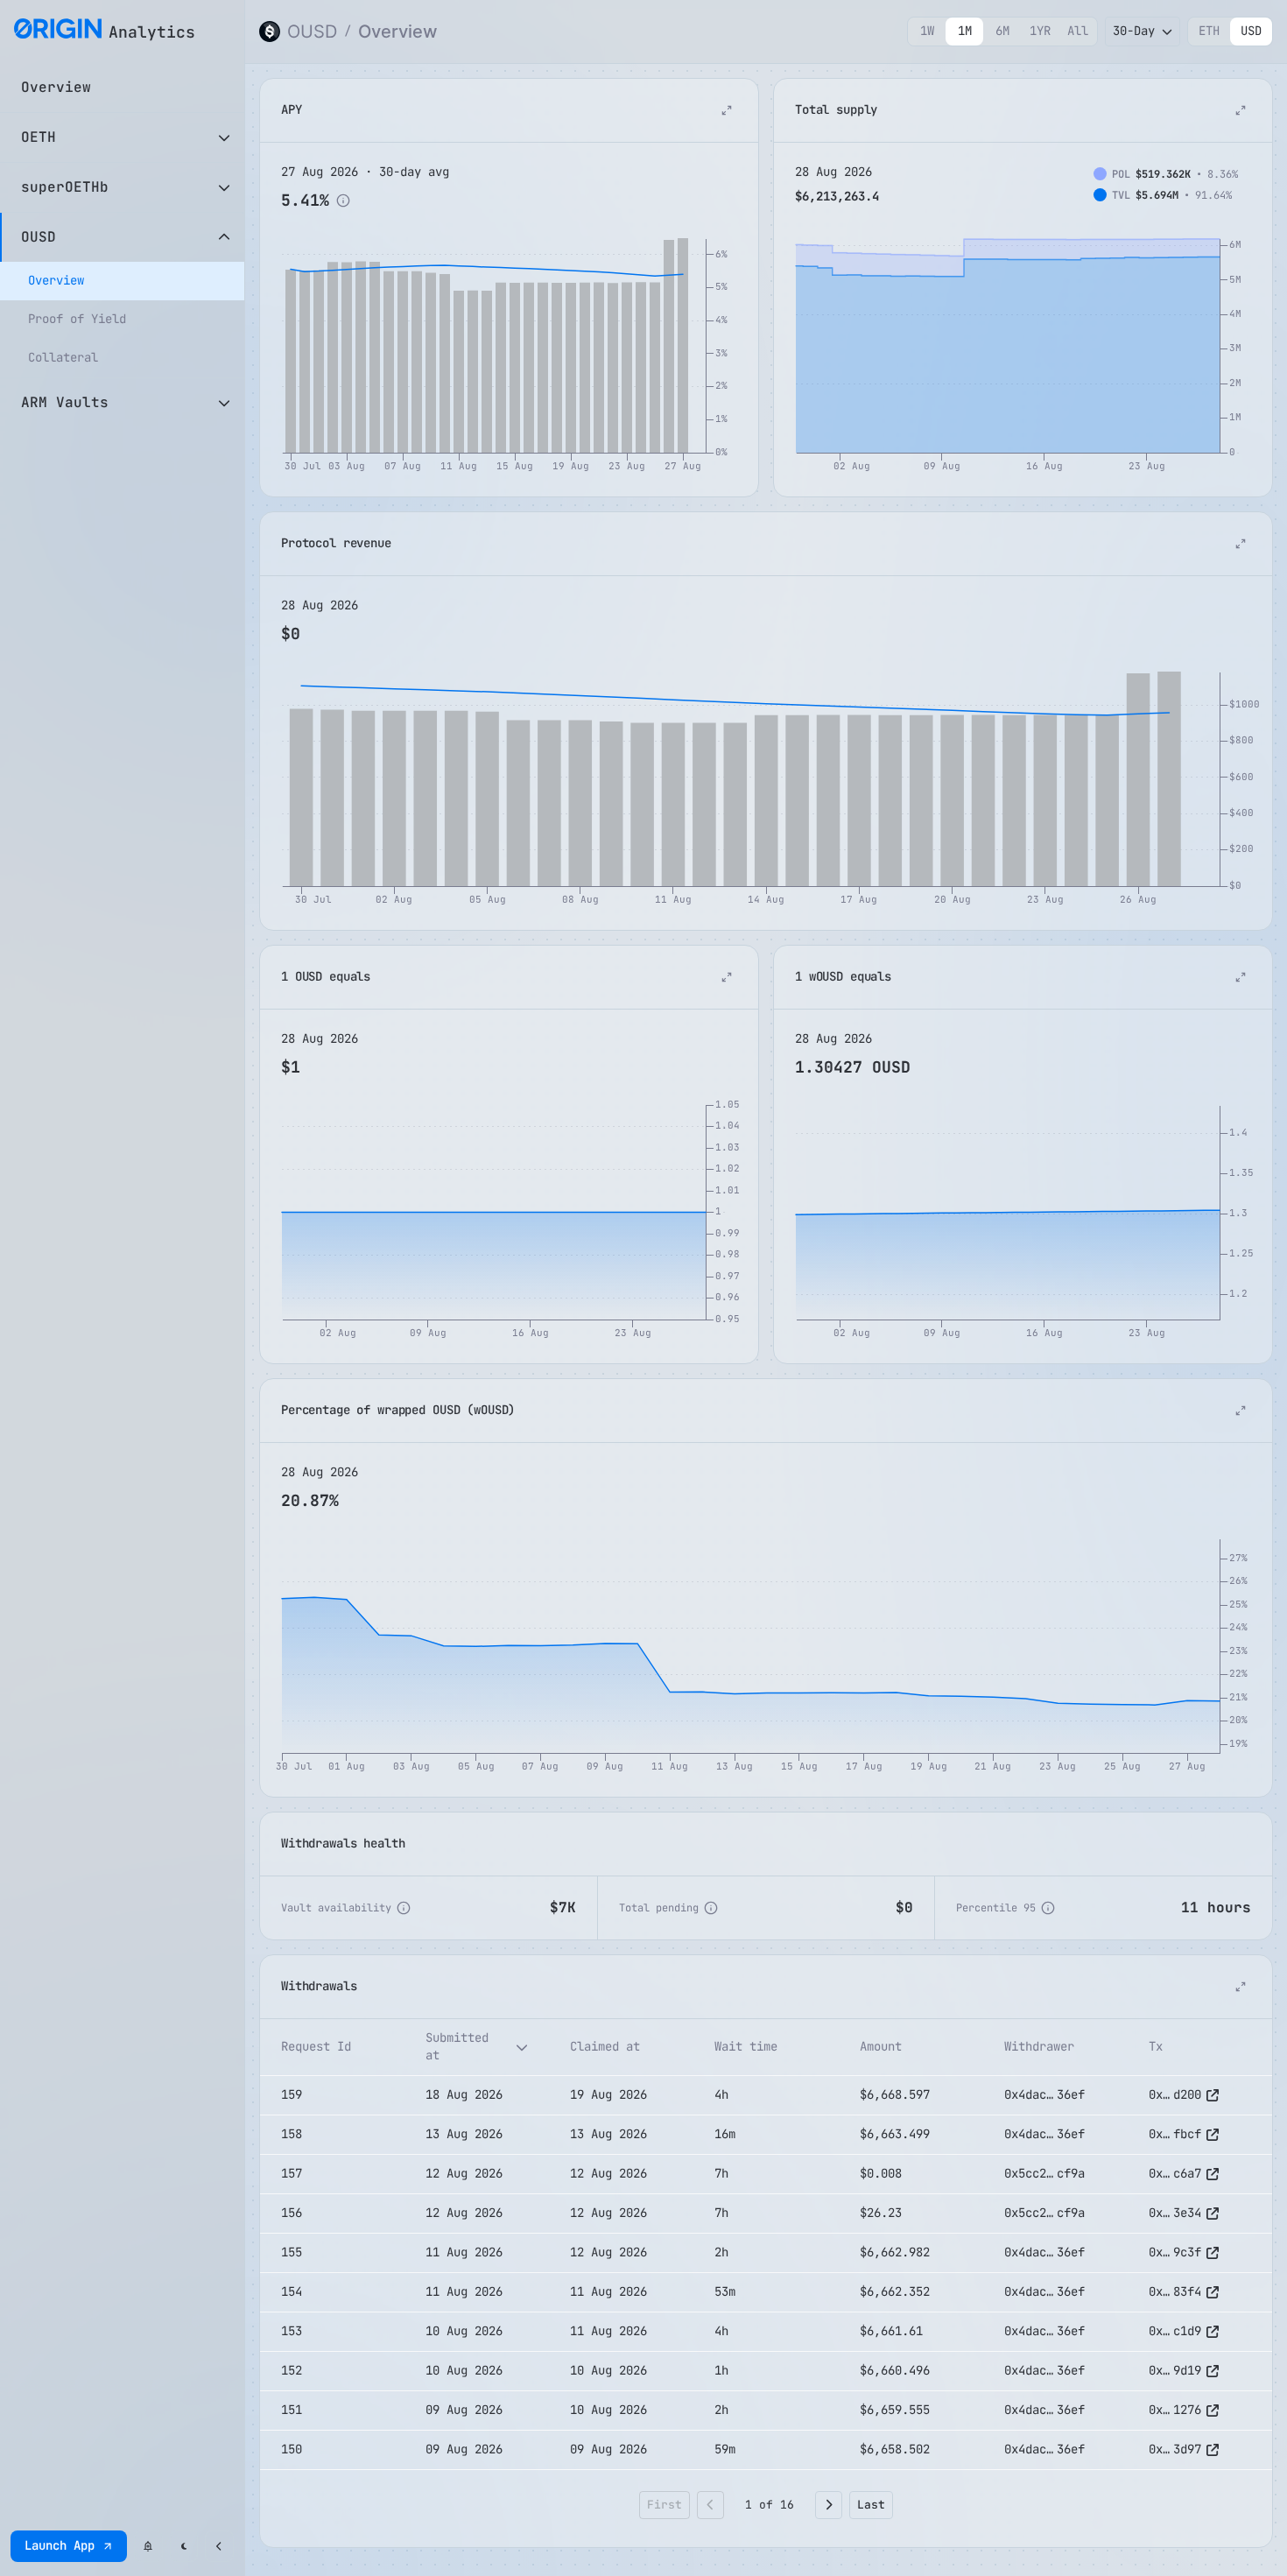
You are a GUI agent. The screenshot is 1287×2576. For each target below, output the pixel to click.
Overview (398, 32)
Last (871, 2505)
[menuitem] (122, 281)
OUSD (312, 32)
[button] (332, 2047)
